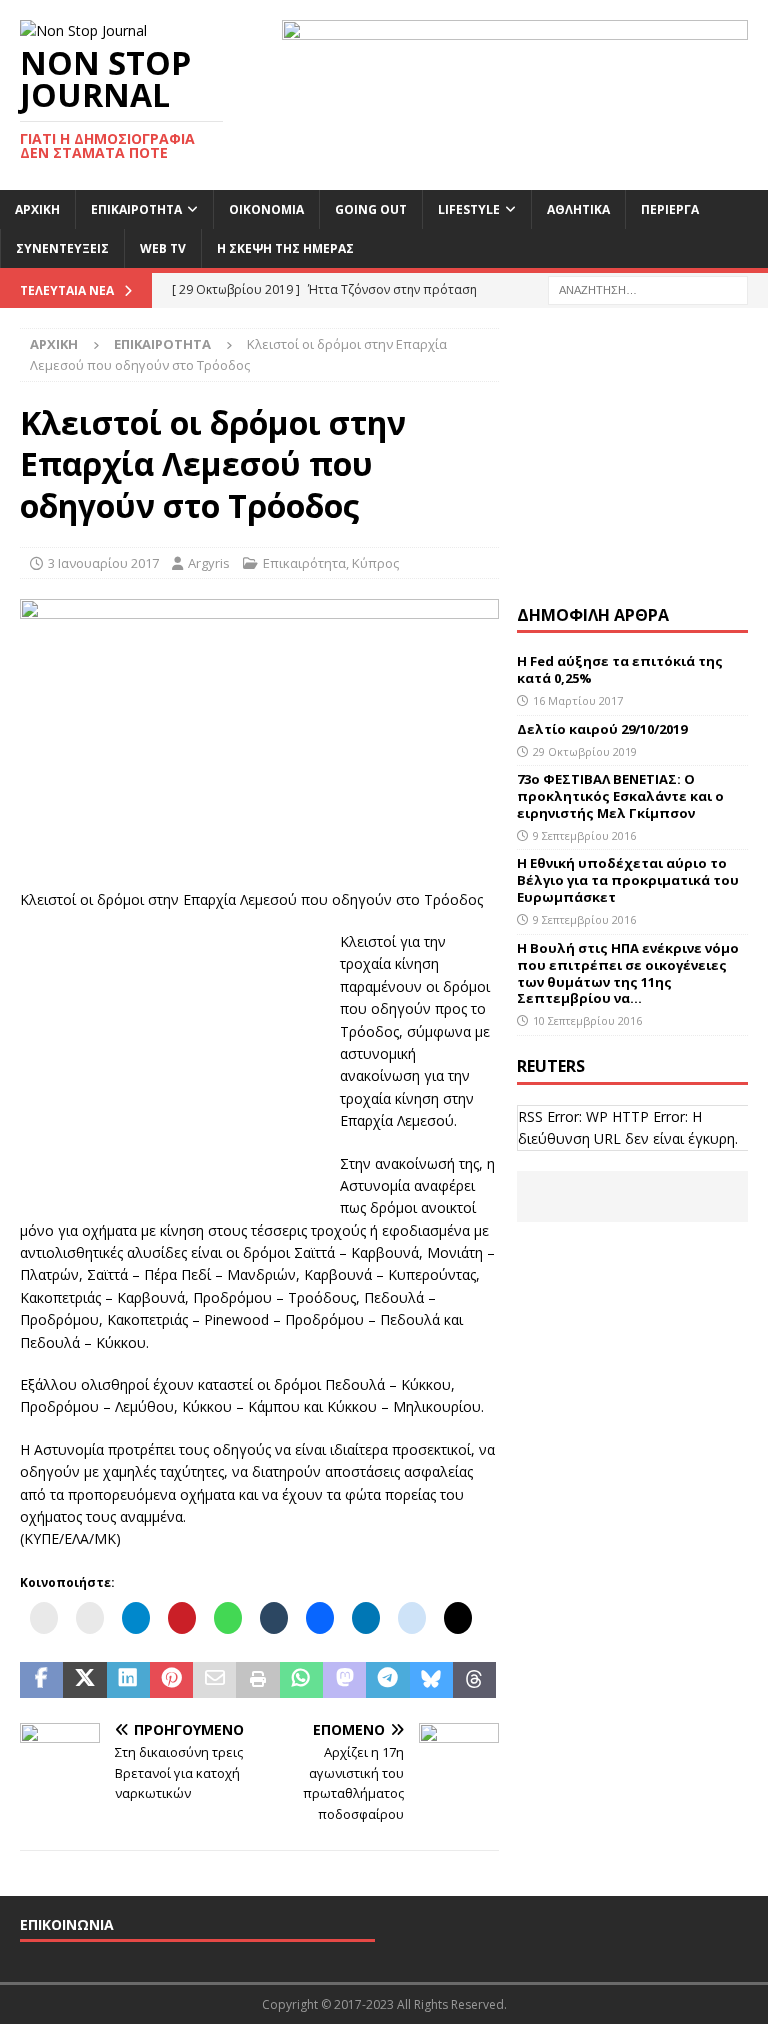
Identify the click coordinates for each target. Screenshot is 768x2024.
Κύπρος (375, 563)
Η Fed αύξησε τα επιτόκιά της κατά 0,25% (620, 669)
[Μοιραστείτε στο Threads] (474, 1680)
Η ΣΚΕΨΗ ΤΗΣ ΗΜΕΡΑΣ (285, 248)
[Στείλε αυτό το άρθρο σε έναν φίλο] (214, 1680)
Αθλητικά (578, 209)
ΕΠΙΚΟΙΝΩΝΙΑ (67, 1924)
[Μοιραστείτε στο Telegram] (387, 1680)
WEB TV (163, 248)
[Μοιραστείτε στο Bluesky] (431, 1680)
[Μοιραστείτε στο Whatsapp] (301, 1680)
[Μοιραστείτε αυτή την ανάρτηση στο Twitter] (84, 1680)
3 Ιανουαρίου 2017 (103, 563)
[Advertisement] (170, 1056)
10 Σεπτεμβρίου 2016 (587, 1020)
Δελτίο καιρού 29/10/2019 (603, 729)
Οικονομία (266, 209)
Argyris (209, 563)
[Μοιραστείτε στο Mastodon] (344, 1680)
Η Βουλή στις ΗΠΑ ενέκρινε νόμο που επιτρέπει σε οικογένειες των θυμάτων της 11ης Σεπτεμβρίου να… (628, 973)
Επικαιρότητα (136, 209)
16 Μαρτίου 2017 (578, 700)
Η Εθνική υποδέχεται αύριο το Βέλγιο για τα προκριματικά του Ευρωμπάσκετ (628, 880)
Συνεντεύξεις (62, 248)
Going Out (371, 209)
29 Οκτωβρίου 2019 (585, 751)
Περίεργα (670, 209)
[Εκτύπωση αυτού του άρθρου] (257, 1680)
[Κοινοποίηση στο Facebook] (41, 1680)
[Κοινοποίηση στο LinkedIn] (128, 1680)
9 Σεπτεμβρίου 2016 (584, 835)
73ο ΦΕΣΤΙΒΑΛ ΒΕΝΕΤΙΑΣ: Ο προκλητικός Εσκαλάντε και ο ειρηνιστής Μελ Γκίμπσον (620, 796)
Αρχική (37, 209)
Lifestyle (469, 209)
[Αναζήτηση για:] (648, 288)
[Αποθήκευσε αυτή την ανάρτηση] (171, 1680)
